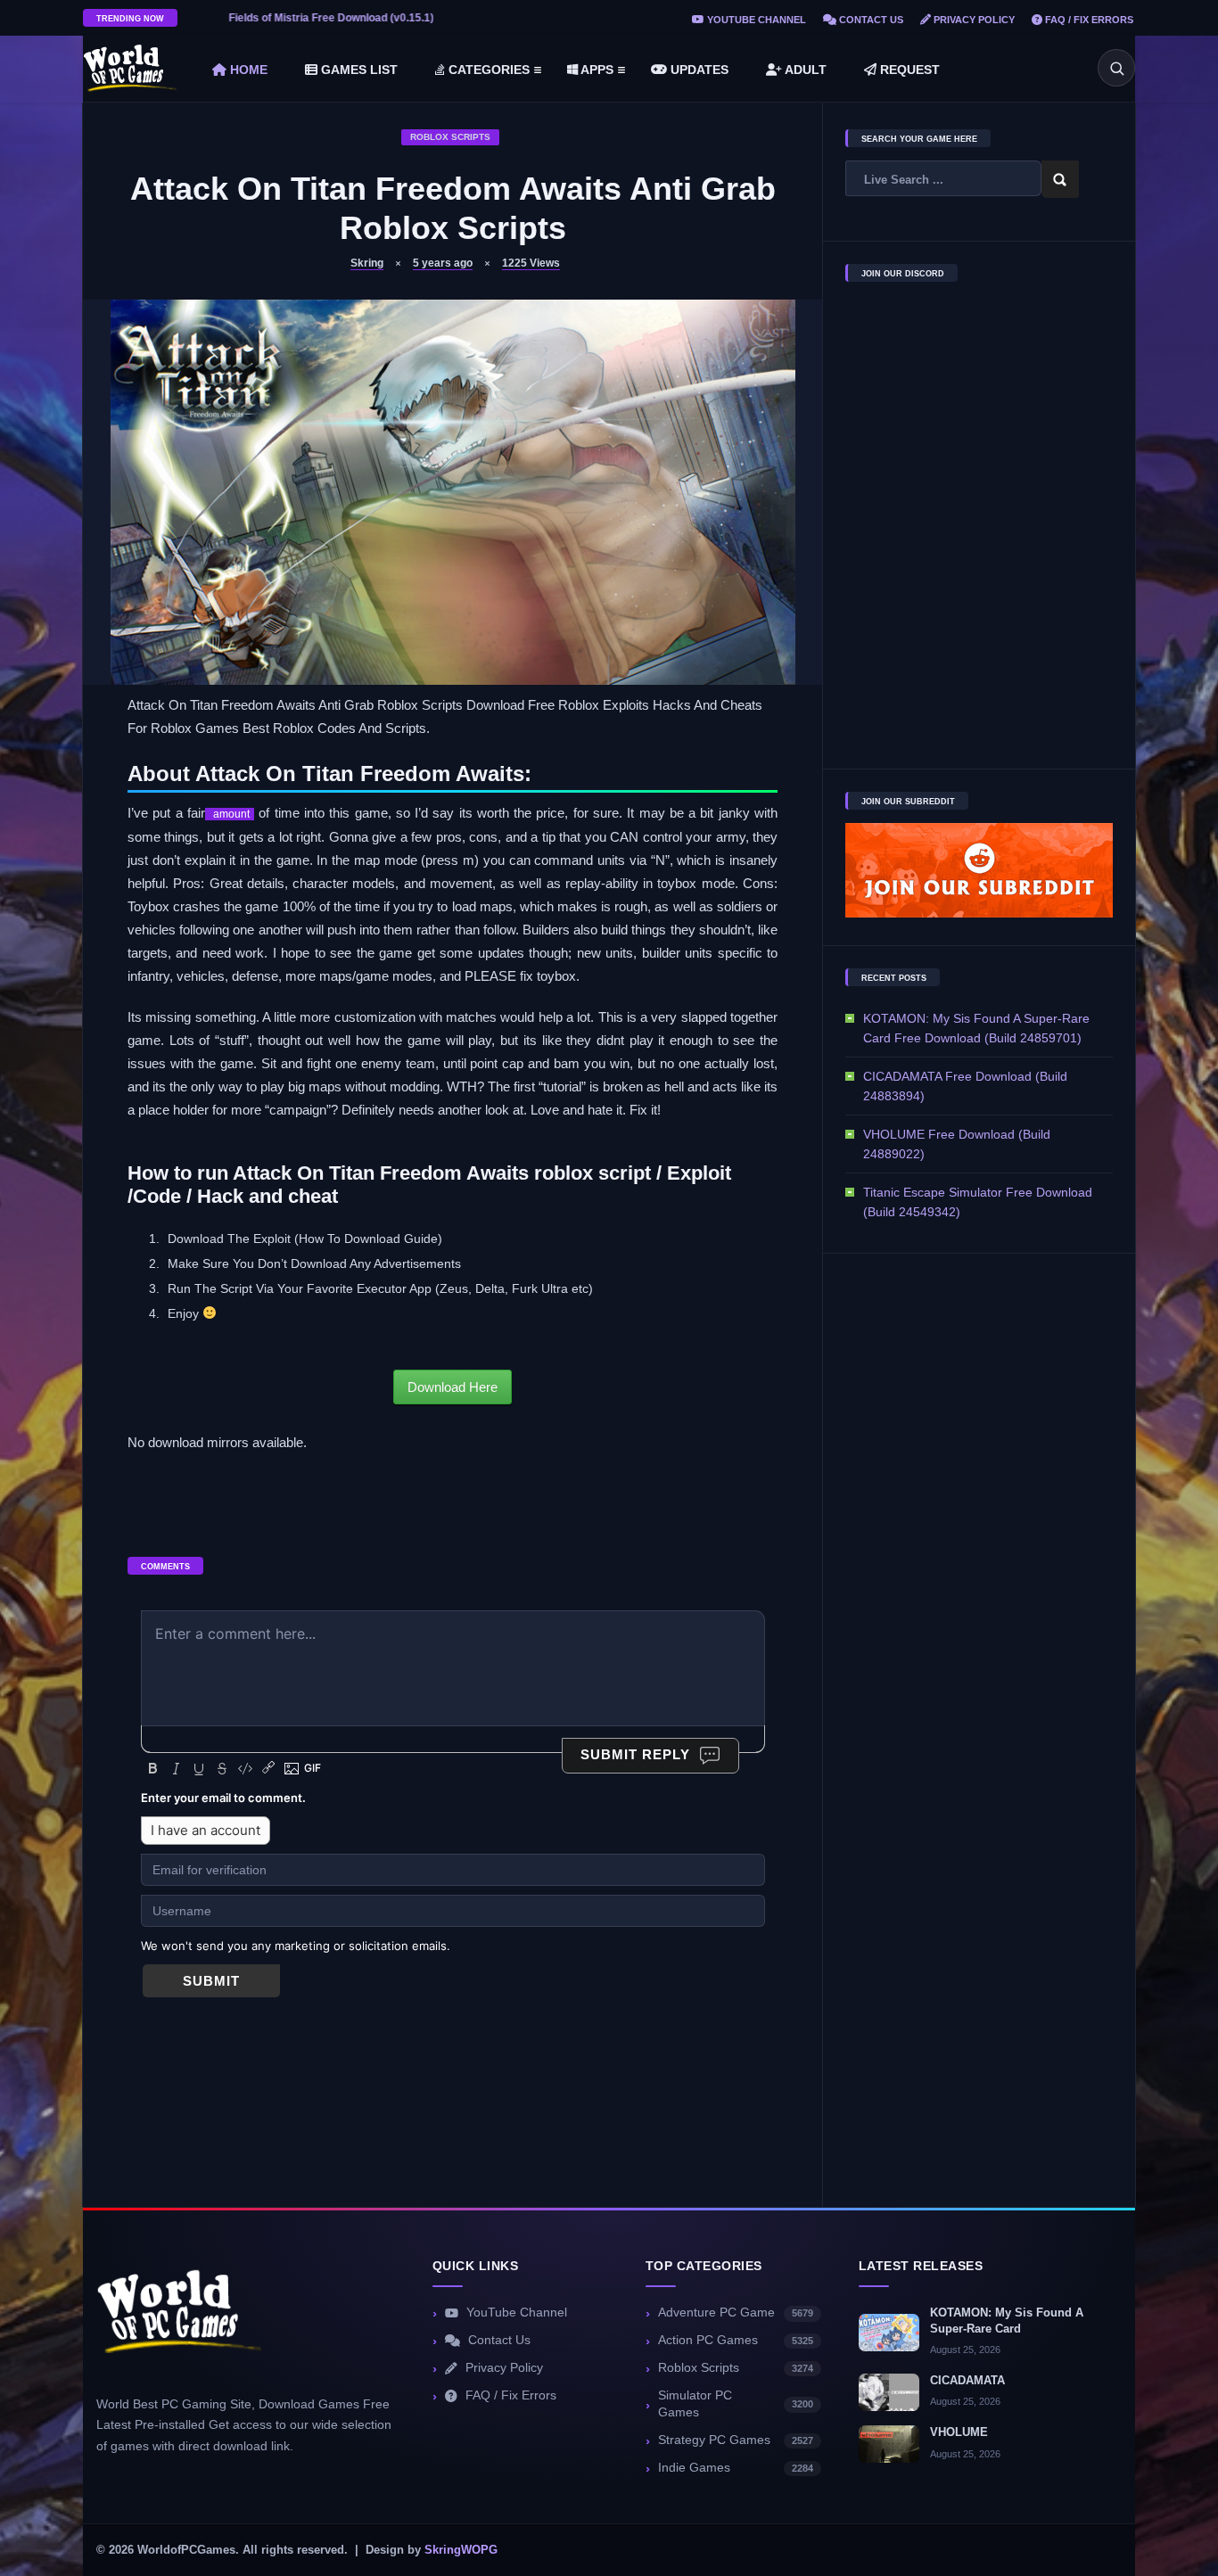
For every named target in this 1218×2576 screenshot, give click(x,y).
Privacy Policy (973, 20)
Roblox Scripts (450, 137)
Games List (358, 70)
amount (230, 814)
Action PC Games (736, 2340)
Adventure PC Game (736, 2313)
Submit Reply (635, 1754)
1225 (531, 263)
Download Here (453, 1387)
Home (247, 70)
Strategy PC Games (736, 2440)
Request (908, 70)
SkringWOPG (461, 2550)
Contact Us (870, 20)
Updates (698, 70)
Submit (211, 1981)
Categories (487, 70)
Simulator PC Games (736, 2404)
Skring (367, 263)
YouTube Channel (755, 20)
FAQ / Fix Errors (1088, 20)
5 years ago (443, 263)
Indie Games (736, 2468)
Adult (804, 70)
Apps (596, 70)
